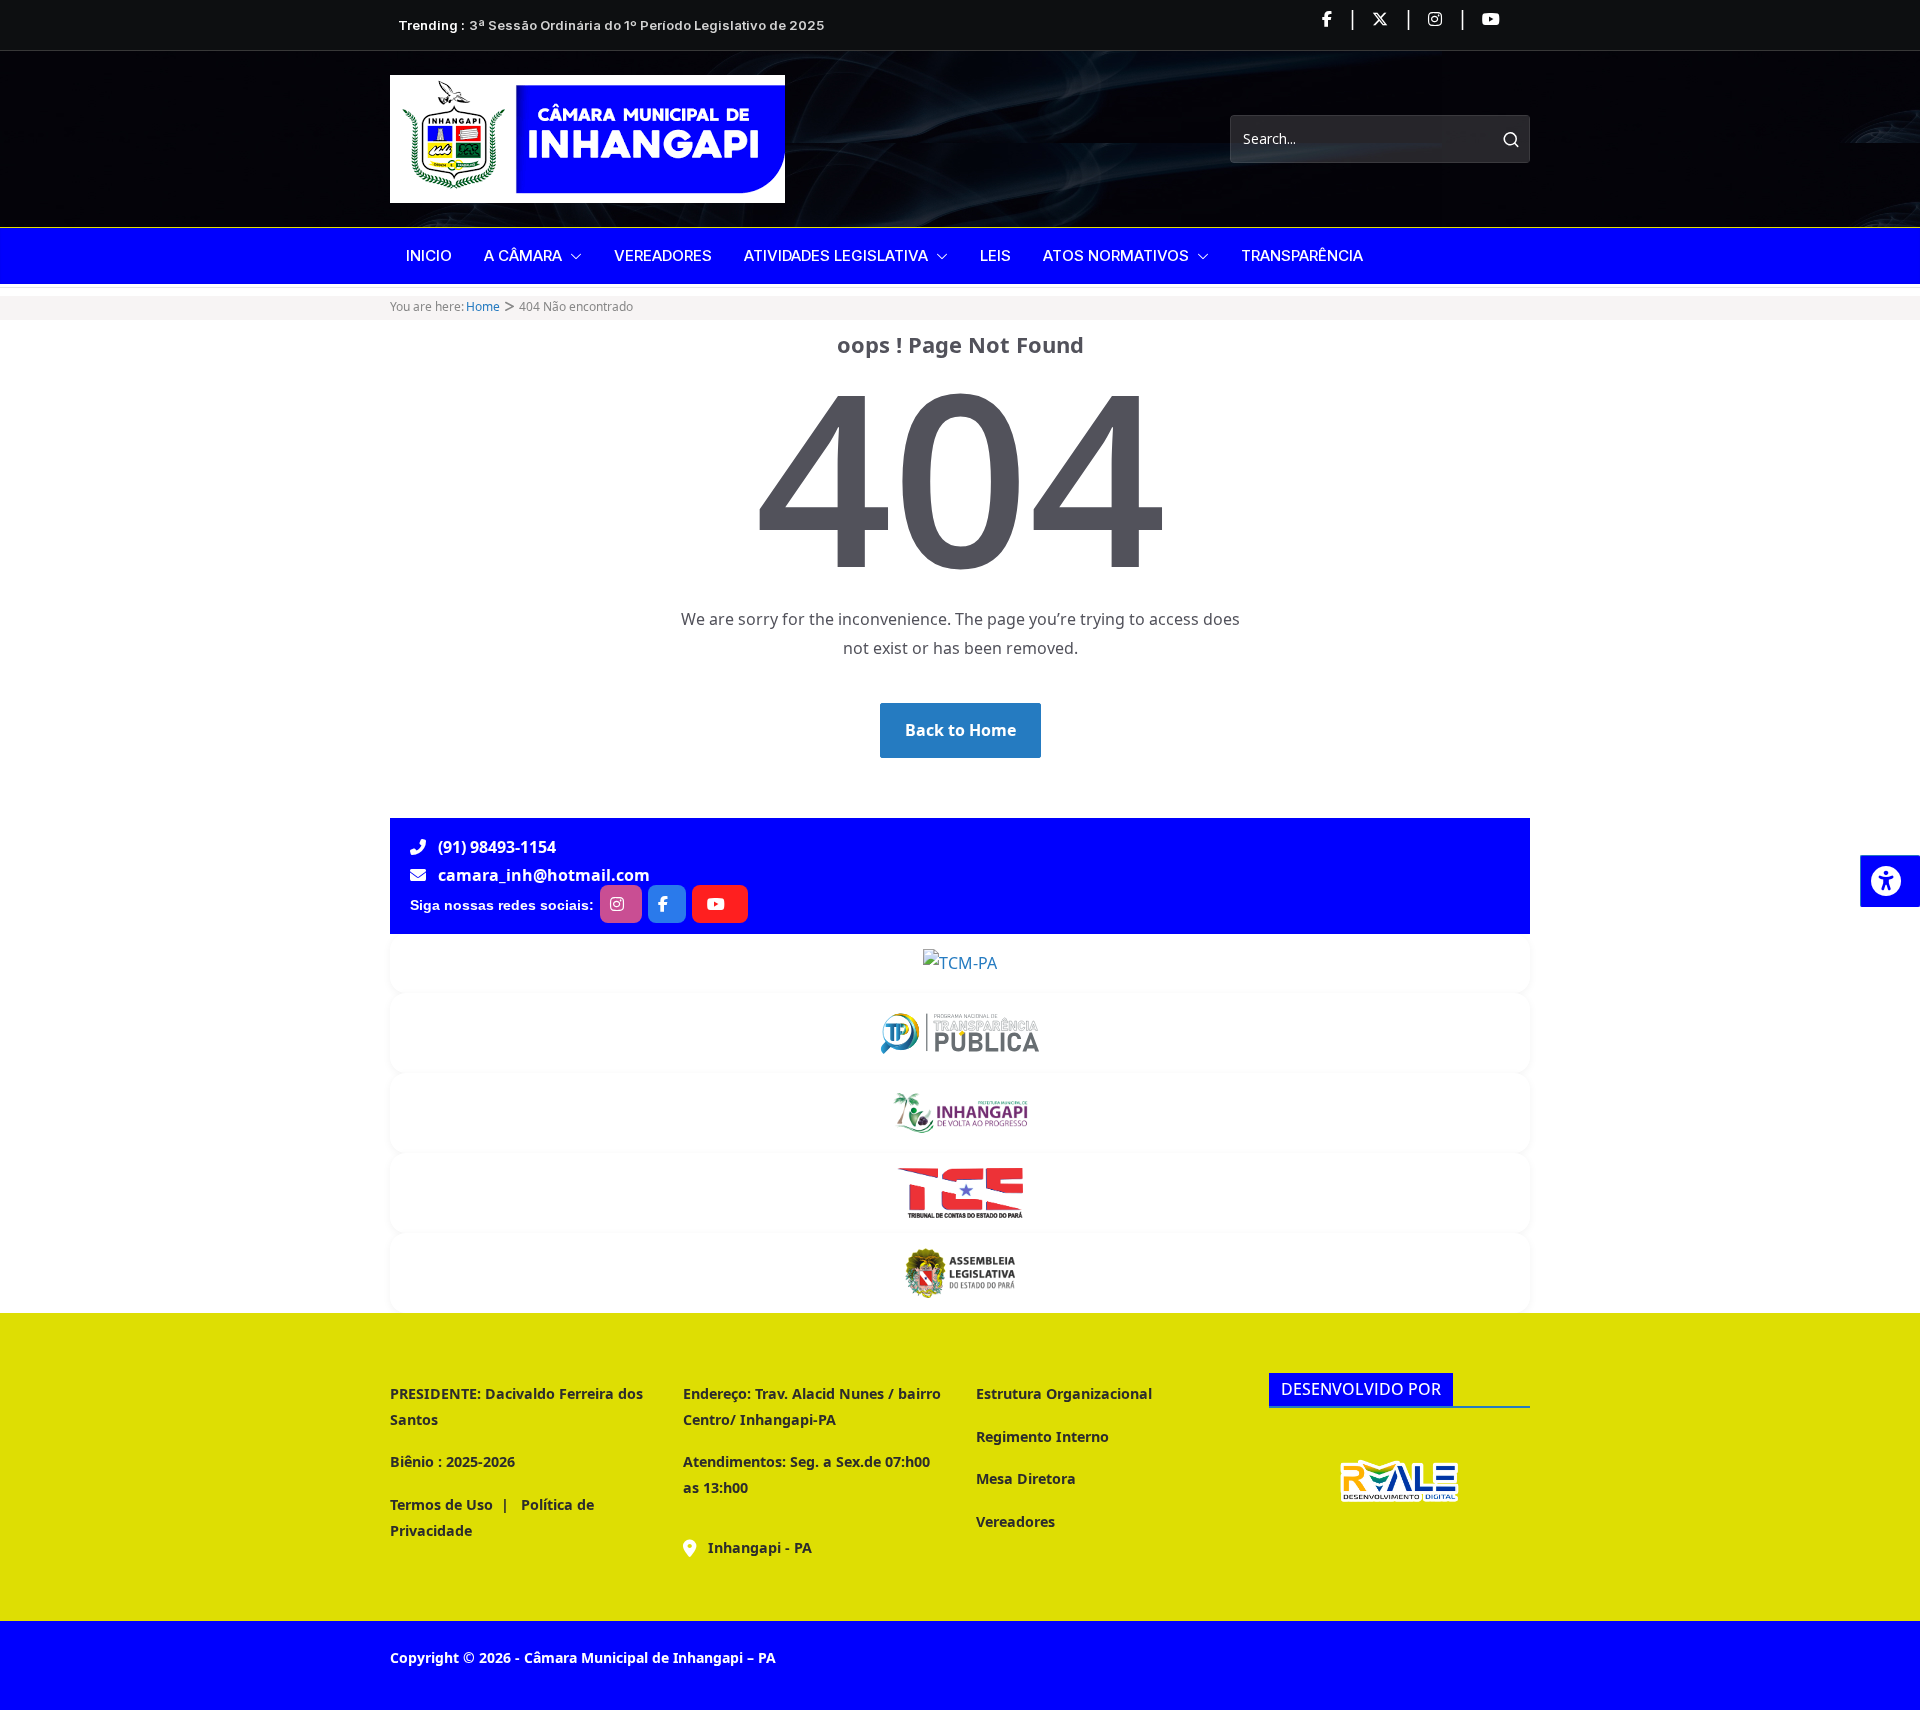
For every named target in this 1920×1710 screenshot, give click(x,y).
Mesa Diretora (1026, 1478)
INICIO (429, 255)
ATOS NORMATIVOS (1116, 255)
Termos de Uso (441, 1504)
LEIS (995, 255)
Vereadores (1015, 1521)
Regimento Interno (1042, 1436)
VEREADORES (663, 255)
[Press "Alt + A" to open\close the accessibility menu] (1890, 881)
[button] (572, 256)
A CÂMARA (523, 255)
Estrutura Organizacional (1064, 1393)
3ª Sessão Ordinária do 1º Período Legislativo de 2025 (646, 25)
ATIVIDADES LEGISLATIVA (836, 255)
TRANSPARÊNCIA (1302, 255)
